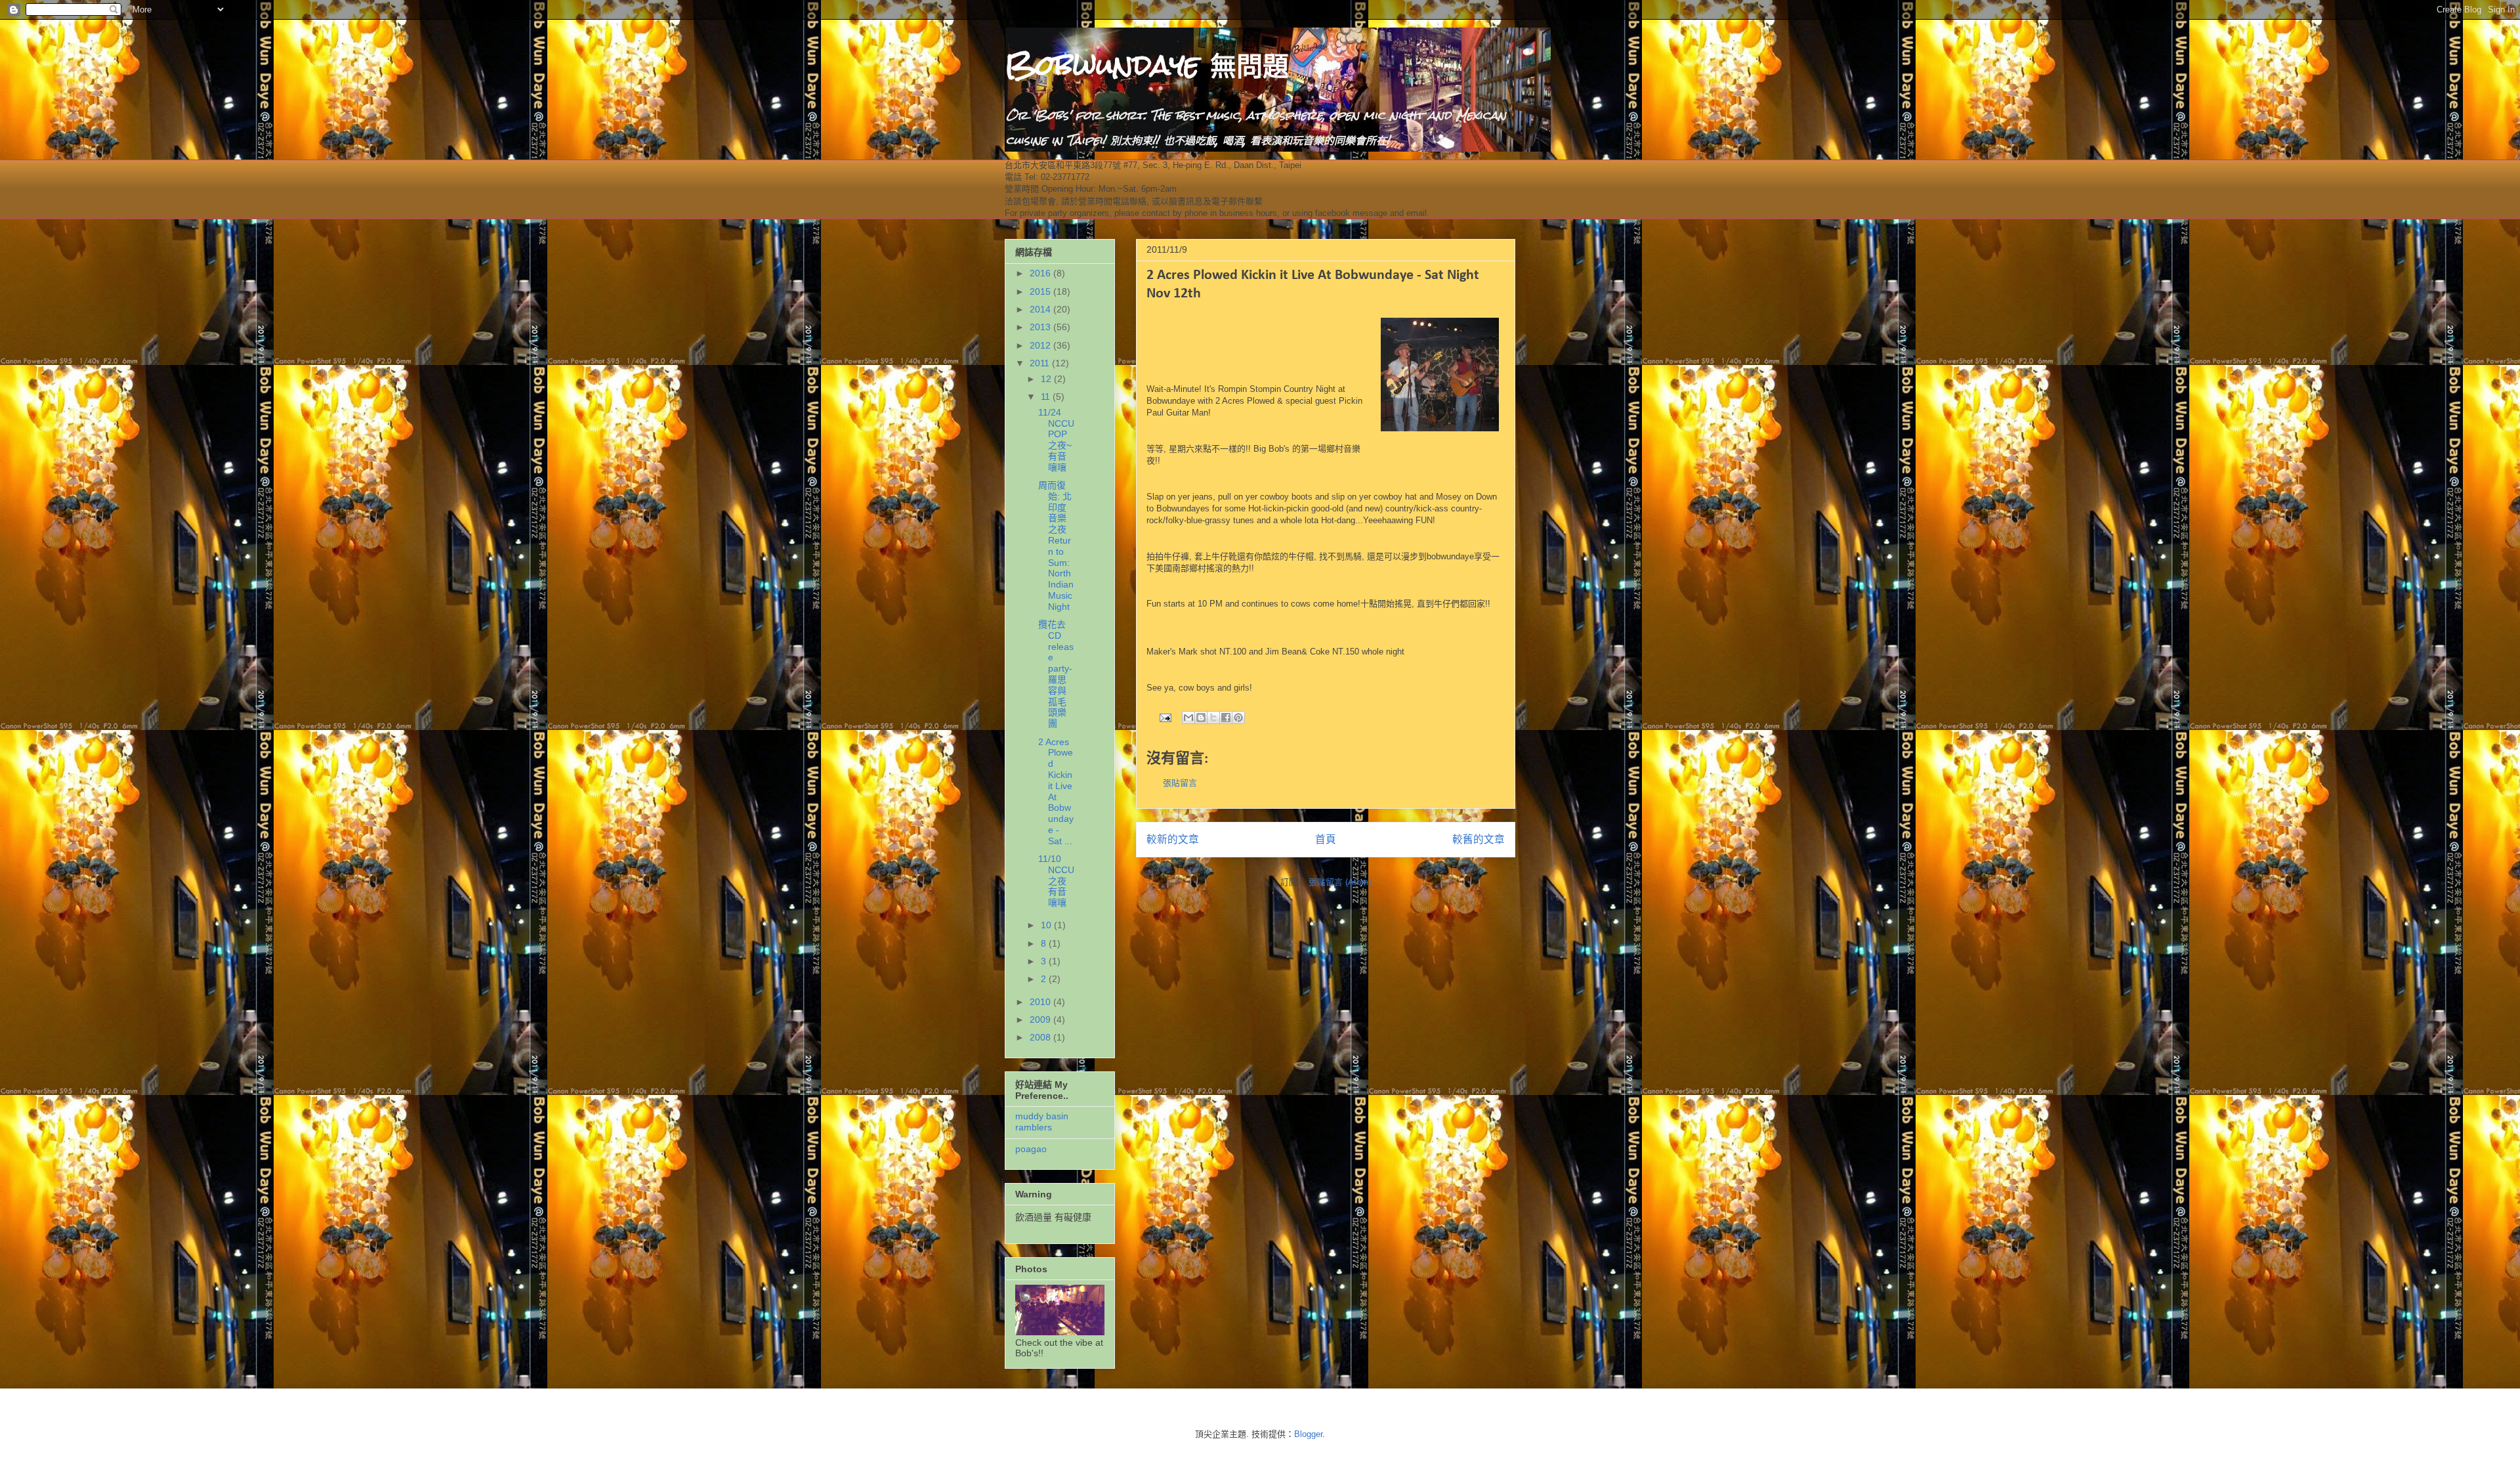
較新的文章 (1173, 839)
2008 (1041, 1037)
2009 (1041, 1020)
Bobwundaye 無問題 (1147, 65)
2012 (1041, 345)
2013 (1041, 327)
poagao (1031, 1149)
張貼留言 (1180, 783)
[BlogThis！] (1201, 718)
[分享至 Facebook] (1226, 718)
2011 (1041, 363)
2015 (1041, 291)
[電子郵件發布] (1165, 717)
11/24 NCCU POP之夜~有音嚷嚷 (1056, 440)
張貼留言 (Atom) (1340, 882)
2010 (1041, 1002)
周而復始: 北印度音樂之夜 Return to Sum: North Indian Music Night (1056, 546)
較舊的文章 (1479, 839)
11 (1047, 397)
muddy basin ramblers (1042, 1122)
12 (1047, 379)
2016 (1041, 273)
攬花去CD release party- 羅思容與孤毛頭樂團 (1056, 674)
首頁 (1326, 839)
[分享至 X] (1213, 718)
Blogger (1308, 1434)
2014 (1041, 309)
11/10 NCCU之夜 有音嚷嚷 (1056, 881)
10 (1047, 925)
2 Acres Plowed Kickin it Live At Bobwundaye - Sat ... (1056, 791)
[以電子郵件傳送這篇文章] (1188, 718)
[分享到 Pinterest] (1238, 718)
